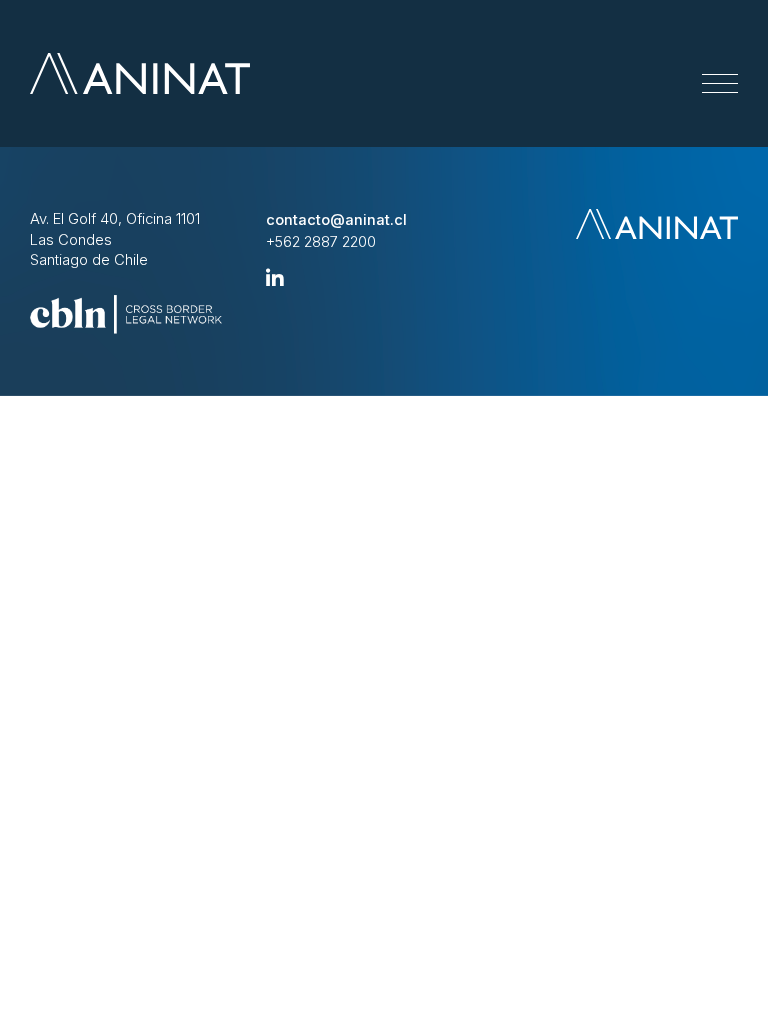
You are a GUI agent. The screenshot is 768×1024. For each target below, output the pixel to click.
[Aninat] (140, 73)
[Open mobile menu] (720, 84)
